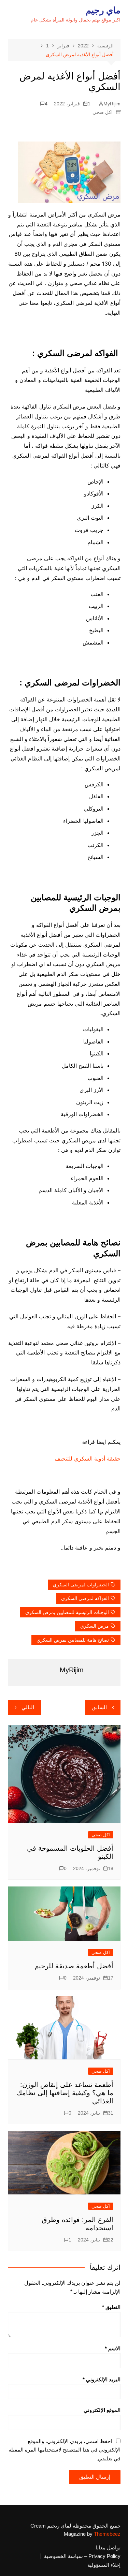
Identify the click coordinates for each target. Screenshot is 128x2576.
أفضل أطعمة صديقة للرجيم (74, 1966)
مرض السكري (95, 1626)
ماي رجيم (103, 10)
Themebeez (107, 2534)
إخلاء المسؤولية (104, 2565)
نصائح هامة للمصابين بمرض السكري (73, 1640)
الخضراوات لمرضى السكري (81, 1585)
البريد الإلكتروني (102, 2379)
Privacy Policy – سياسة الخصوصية (82, 2556)
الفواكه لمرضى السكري (85, 1598)
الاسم (113, 2348)
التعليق (111, 2307)
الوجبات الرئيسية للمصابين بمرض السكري (67, 1612)
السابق (99, 1707)
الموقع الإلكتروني (102, 2410)
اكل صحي (103, 112)
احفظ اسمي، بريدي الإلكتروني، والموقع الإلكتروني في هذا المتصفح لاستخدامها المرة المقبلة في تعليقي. (65, 2450)
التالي (28, 1707)
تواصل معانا (108, 2548)
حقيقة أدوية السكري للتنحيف (88, 1459)
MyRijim (112, 104)
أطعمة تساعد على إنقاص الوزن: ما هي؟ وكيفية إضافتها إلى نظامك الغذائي (65, 2093)
